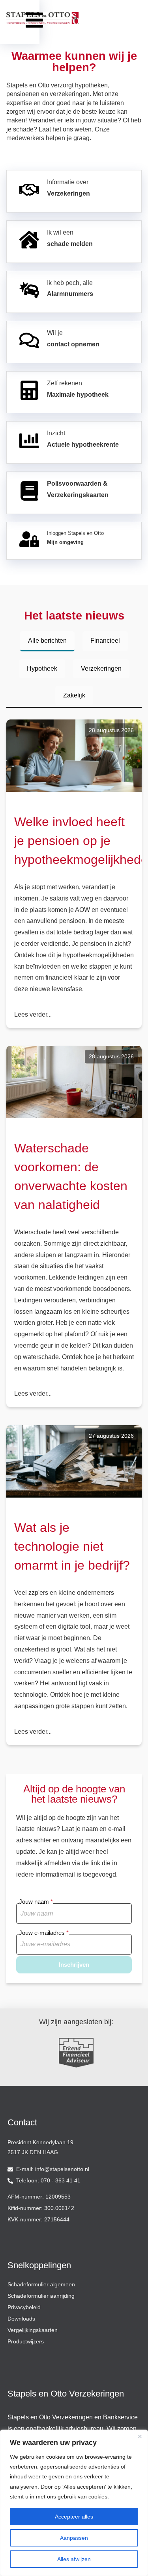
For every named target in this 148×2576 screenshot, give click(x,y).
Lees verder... (33, 1014)
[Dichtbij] (140, 2436)
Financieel (105, 641)
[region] (74, 2503)
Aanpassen (74, 2538)
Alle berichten (47, 641)
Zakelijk (74, 695)
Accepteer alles (74, 2517)
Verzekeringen (101, 669)
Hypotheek (42, 669)
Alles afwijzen (74, 2559)
